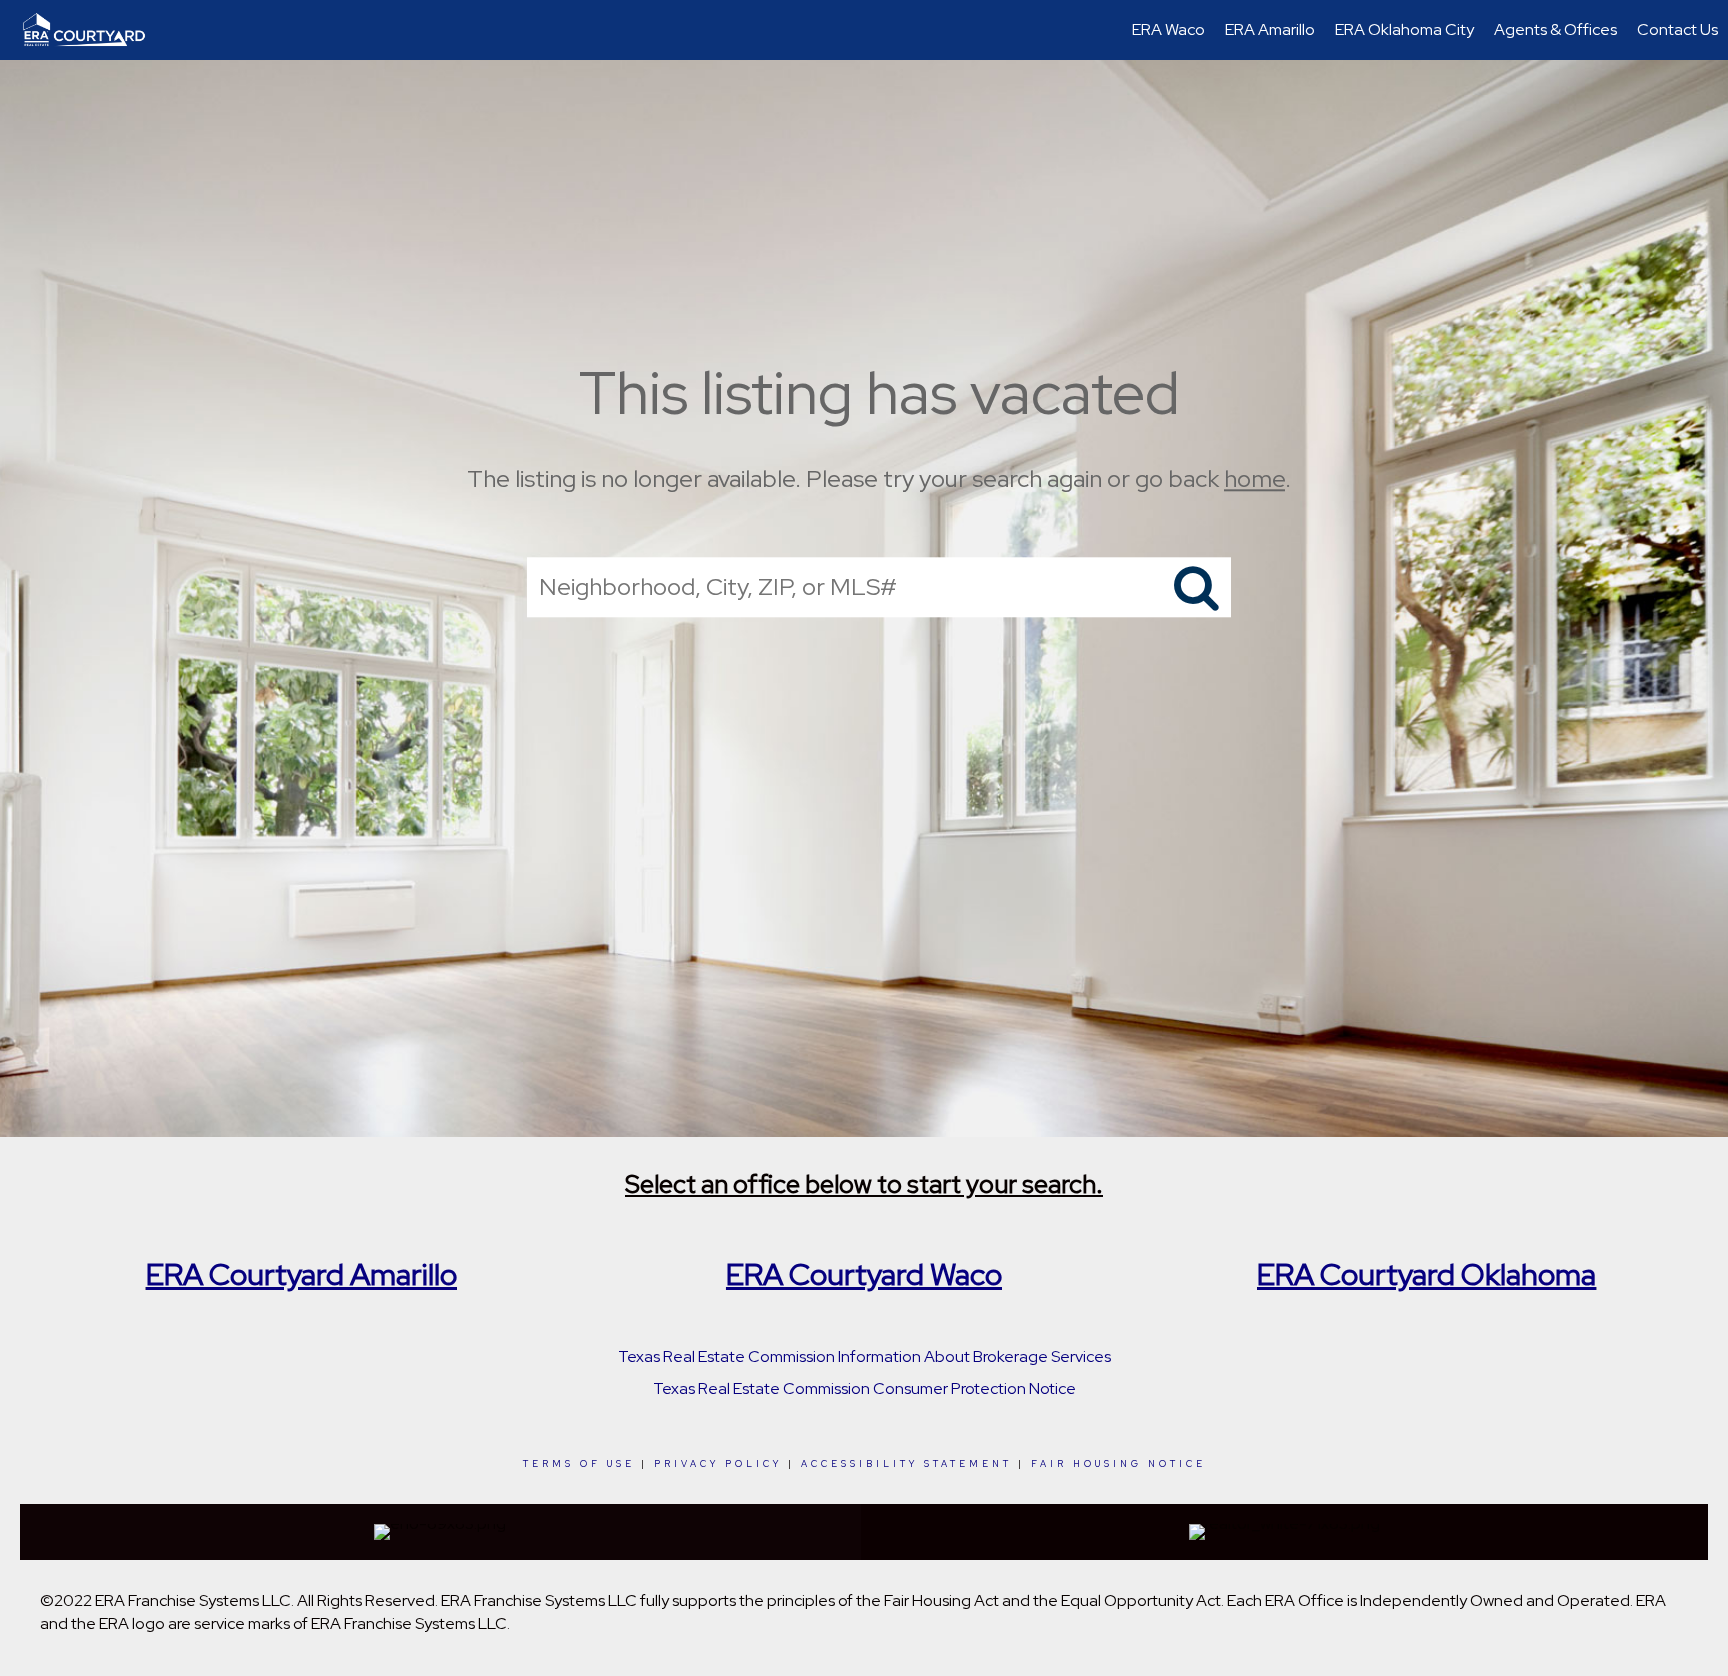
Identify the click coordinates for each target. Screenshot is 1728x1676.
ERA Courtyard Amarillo (301, 1274)
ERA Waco (1168, 29)
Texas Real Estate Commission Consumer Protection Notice (864, 1388)
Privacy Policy (718, 1464)
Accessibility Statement (906, 1464)
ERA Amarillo (1270, 29)
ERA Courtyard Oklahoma (1426, 1274)
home (1254, 478)
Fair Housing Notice (1118, 1464)
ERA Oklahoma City (1404, 29)
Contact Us (1677, 29)
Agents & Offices (1555, 29)
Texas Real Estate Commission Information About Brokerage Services (864, 1356)
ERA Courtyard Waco (864, 1274)
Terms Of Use (579, 1464)
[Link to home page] (94, 30)
